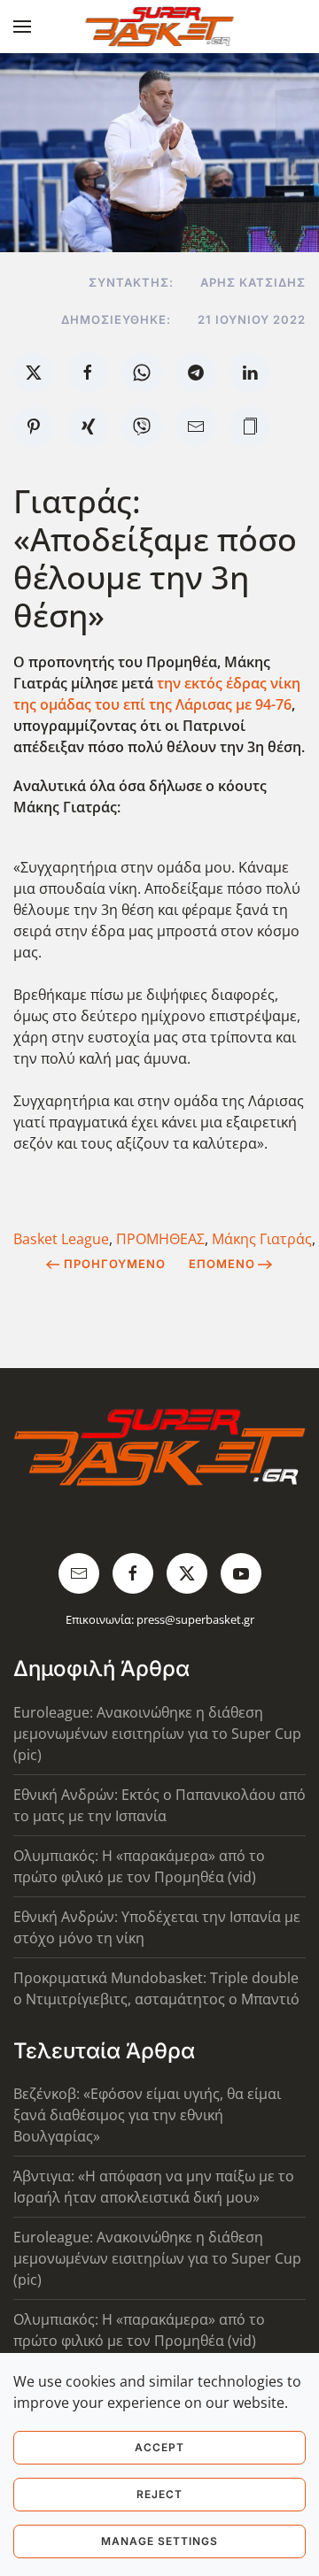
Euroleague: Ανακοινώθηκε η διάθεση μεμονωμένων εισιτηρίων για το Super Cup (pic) (157, 1734)
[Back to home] (160, 27)
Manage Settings (159, 2541)
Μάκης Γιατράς (262, 1239)
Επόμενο (222, 1264)
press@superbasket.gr (195, 1619)
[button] (22, 27)
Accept (159, 2447)
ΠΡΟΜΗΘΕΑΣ (160, 1239)
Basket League (61, 1239)
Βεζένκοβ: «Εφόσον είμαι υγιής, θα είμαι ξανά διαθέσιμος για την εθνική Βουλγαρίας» (147, 2115)
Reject (159, 2494)
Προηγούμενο (115, 1264)
